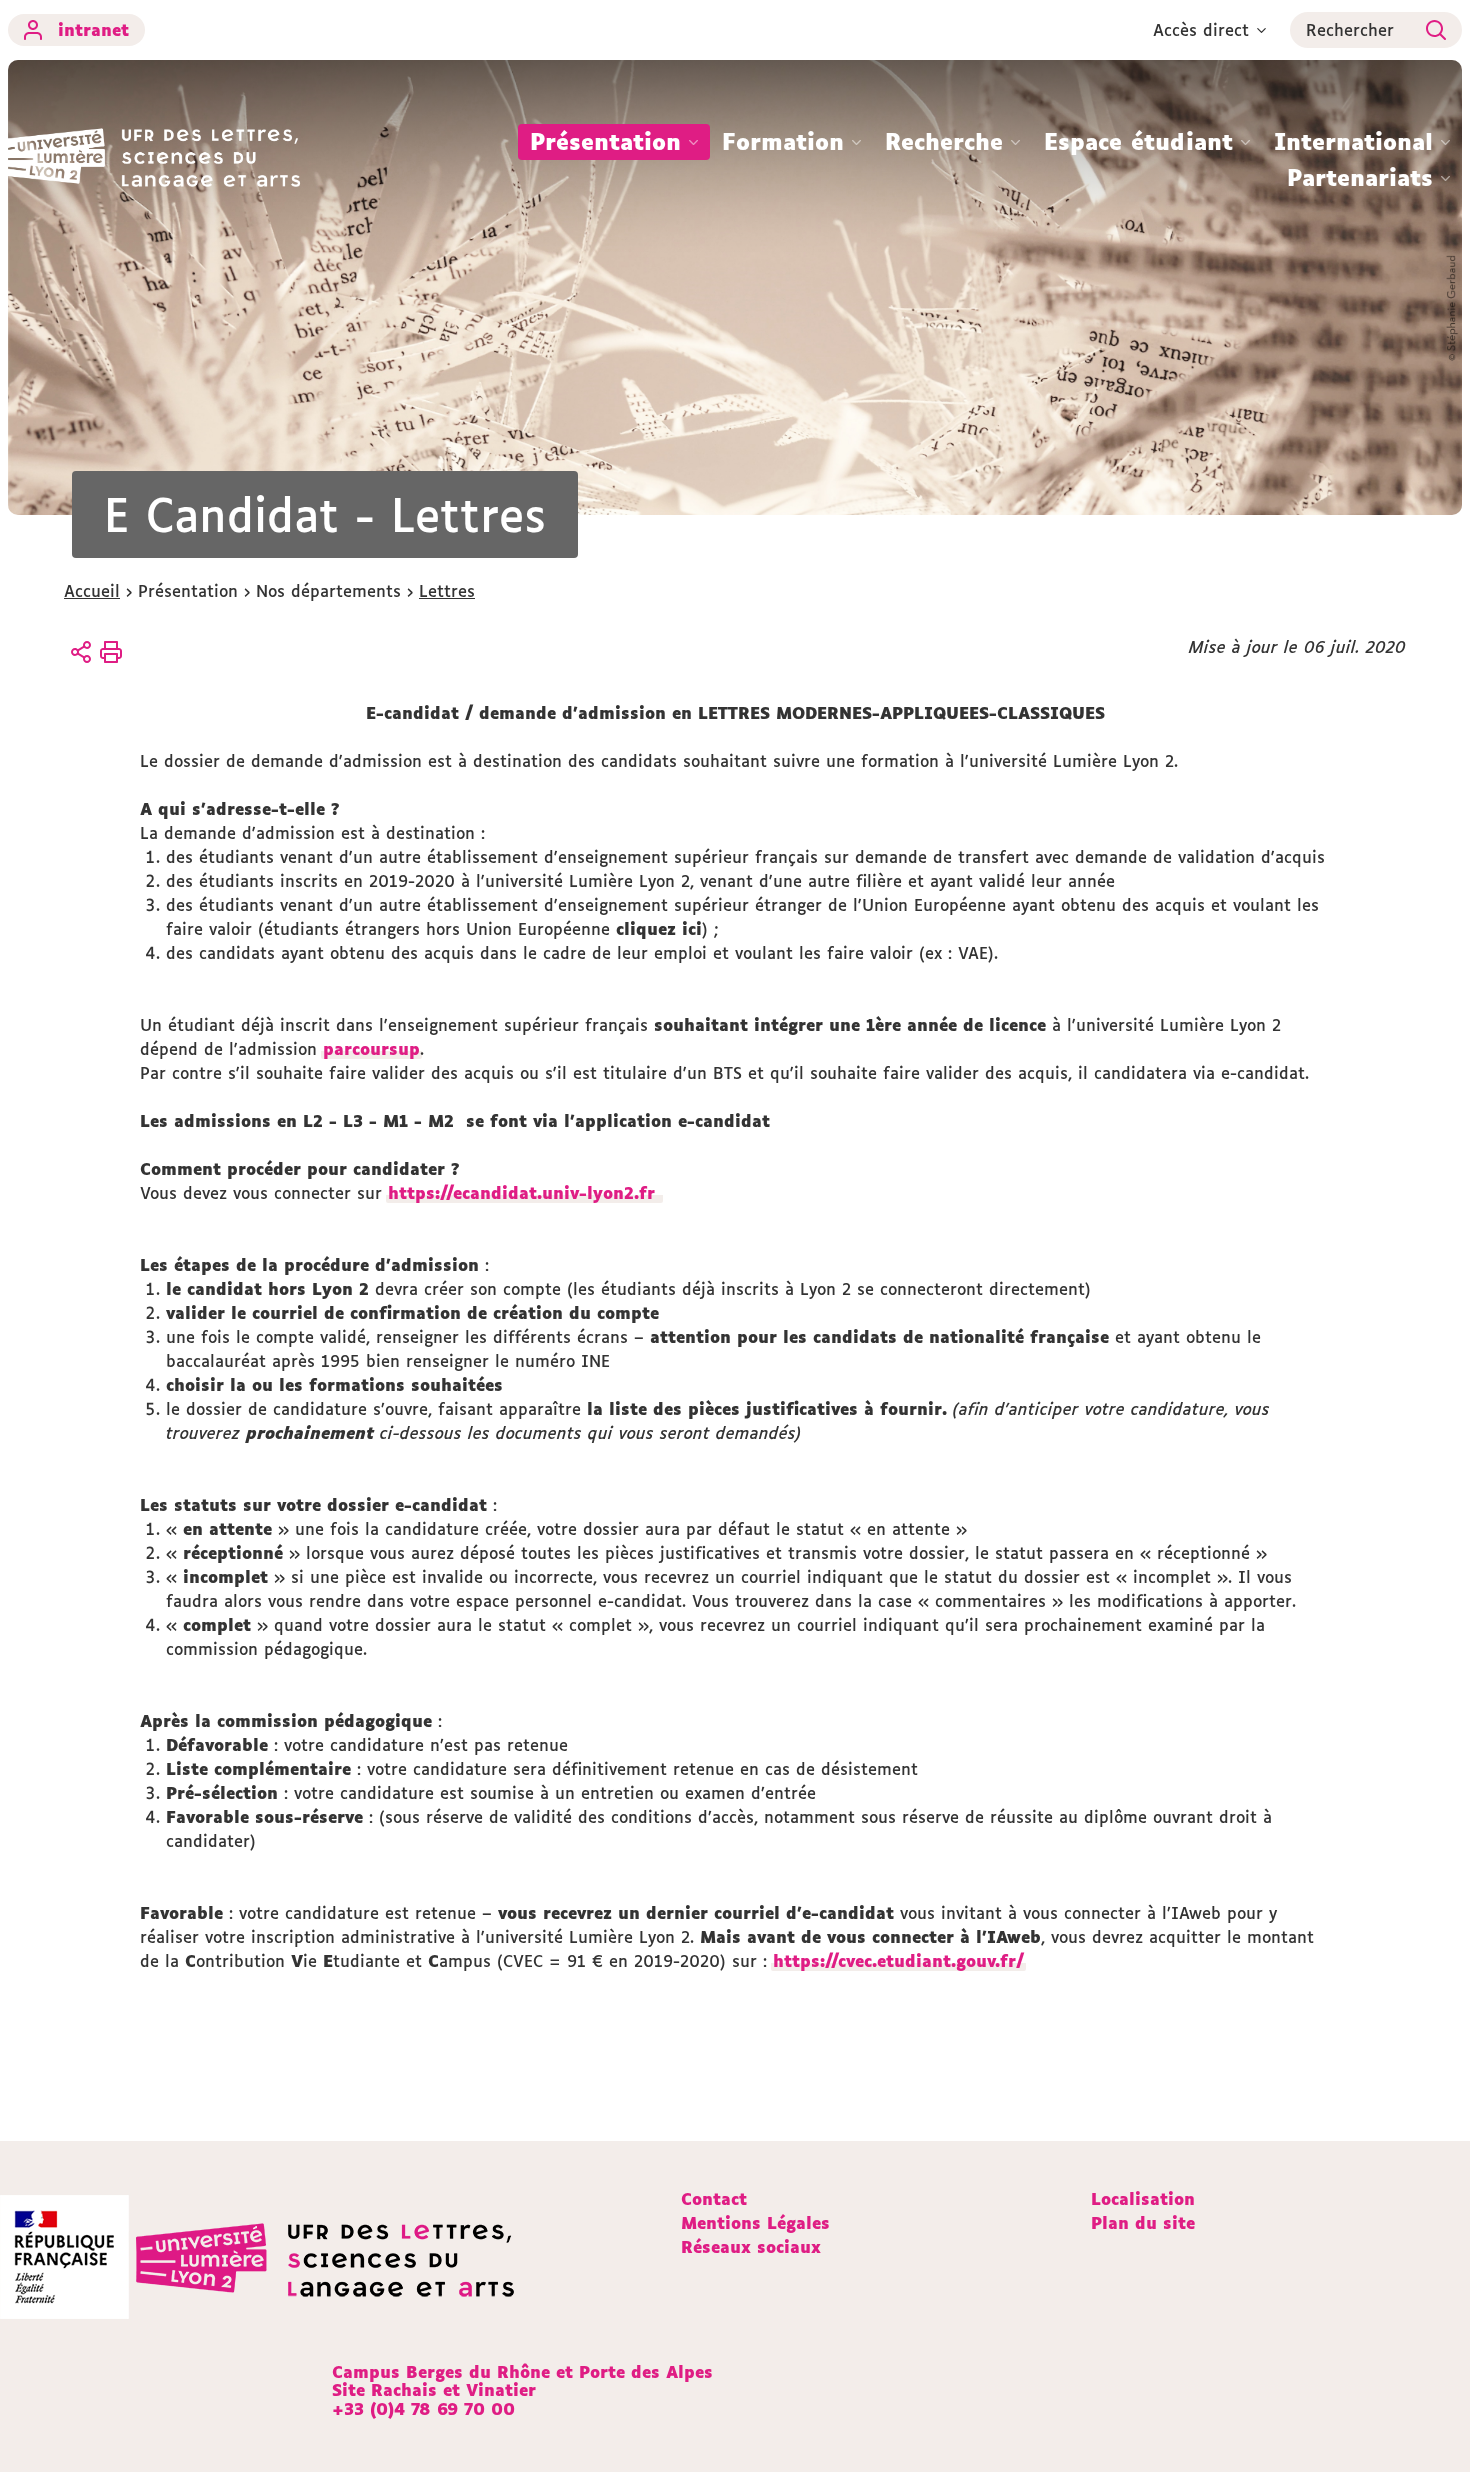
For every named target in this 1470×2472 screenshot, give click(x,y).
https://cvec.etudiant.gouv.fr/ (898, 1961)
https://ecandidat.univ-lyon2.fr (524, 1193)
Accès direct (1201, 30)
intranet (93, 30)
